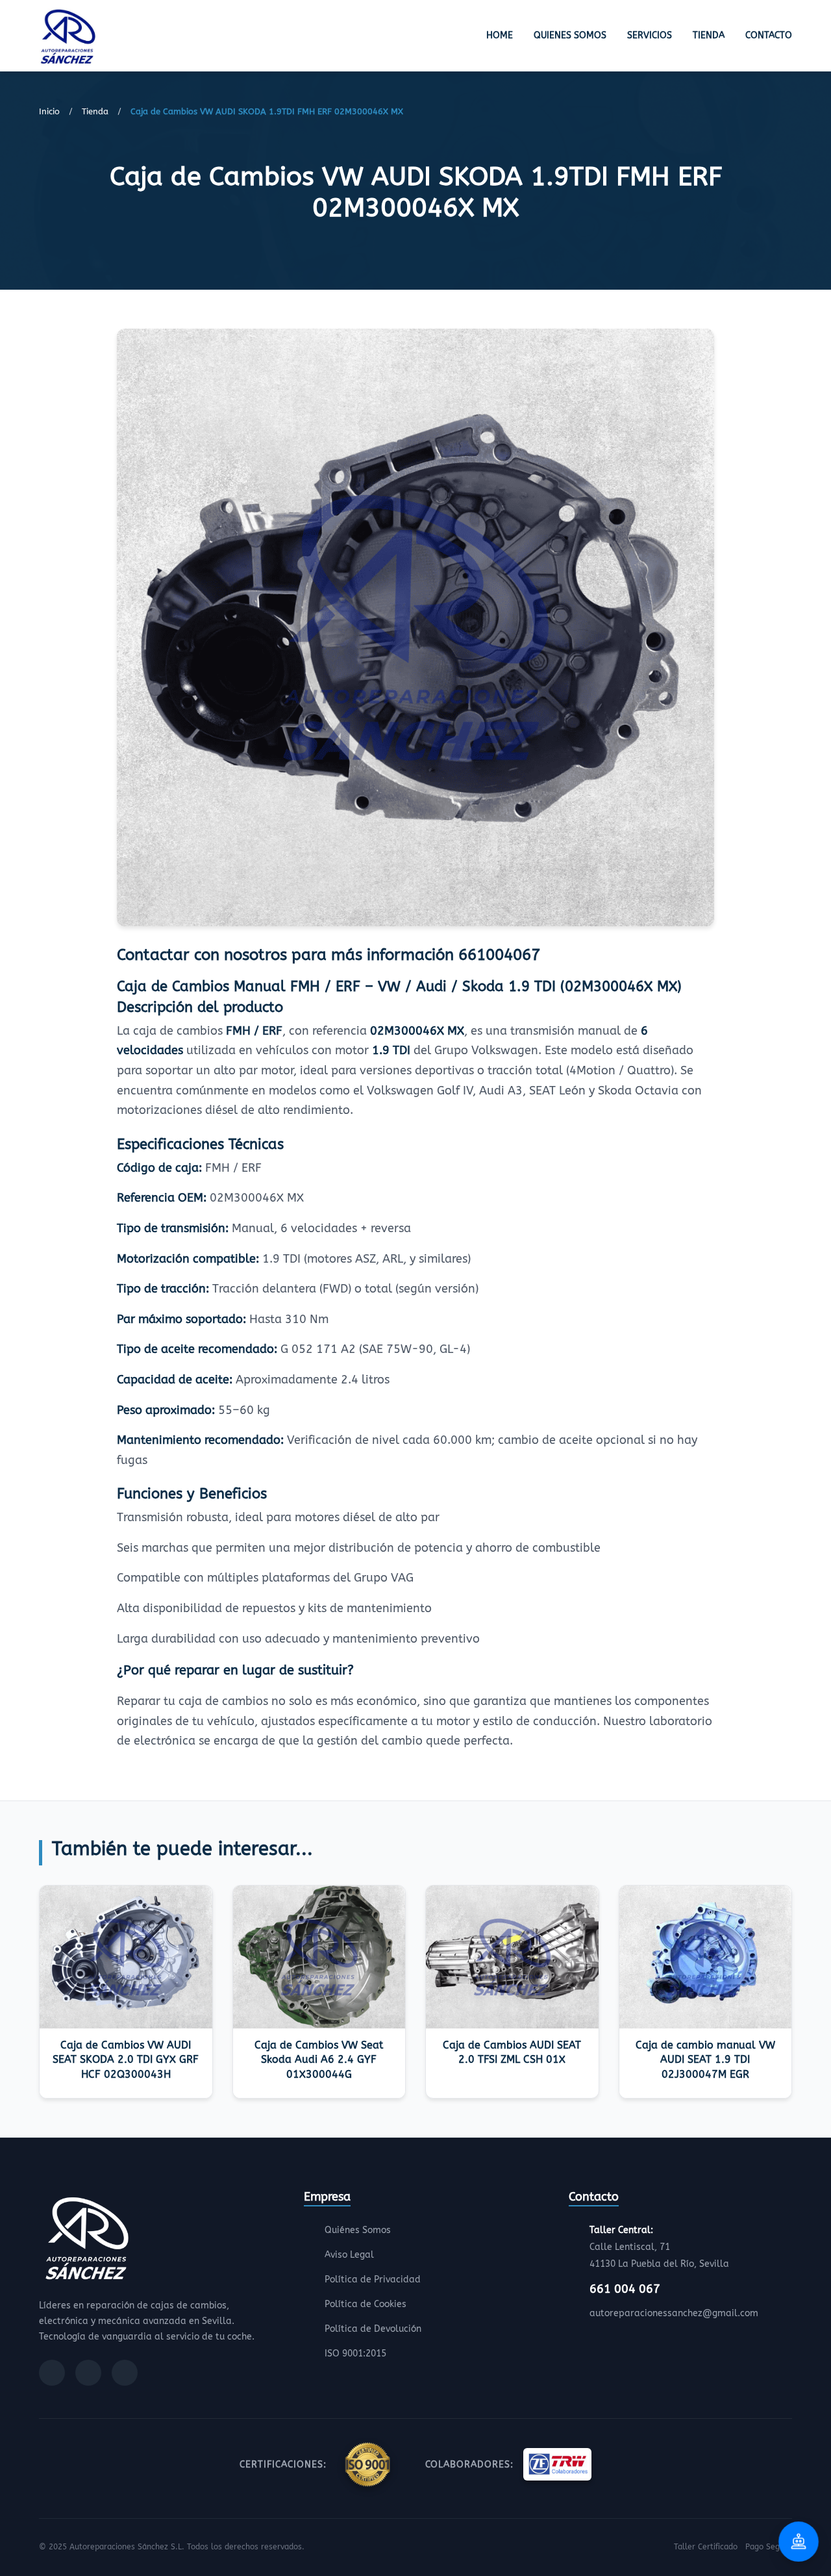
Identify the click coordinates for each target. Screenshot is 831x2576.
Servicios (650, 35)
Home (500, 35)
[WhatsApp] (125, 2373)
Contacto (769, 35)
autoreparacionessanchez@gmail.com (674, 2313)
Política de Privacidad (373, 2279)
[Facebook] (52, 2373)
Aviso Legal (349, 2255)
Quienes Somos (570, 35)
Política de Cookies (366, 2304)
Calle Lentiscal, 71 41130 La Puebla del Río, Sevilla (659, 2247)
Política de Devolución (373, 2329)
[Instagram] (88, 2373)
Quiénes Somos (358, 2230)
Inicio (49, 111)
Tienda (709, 35)
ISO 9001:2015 (355, 2354)
